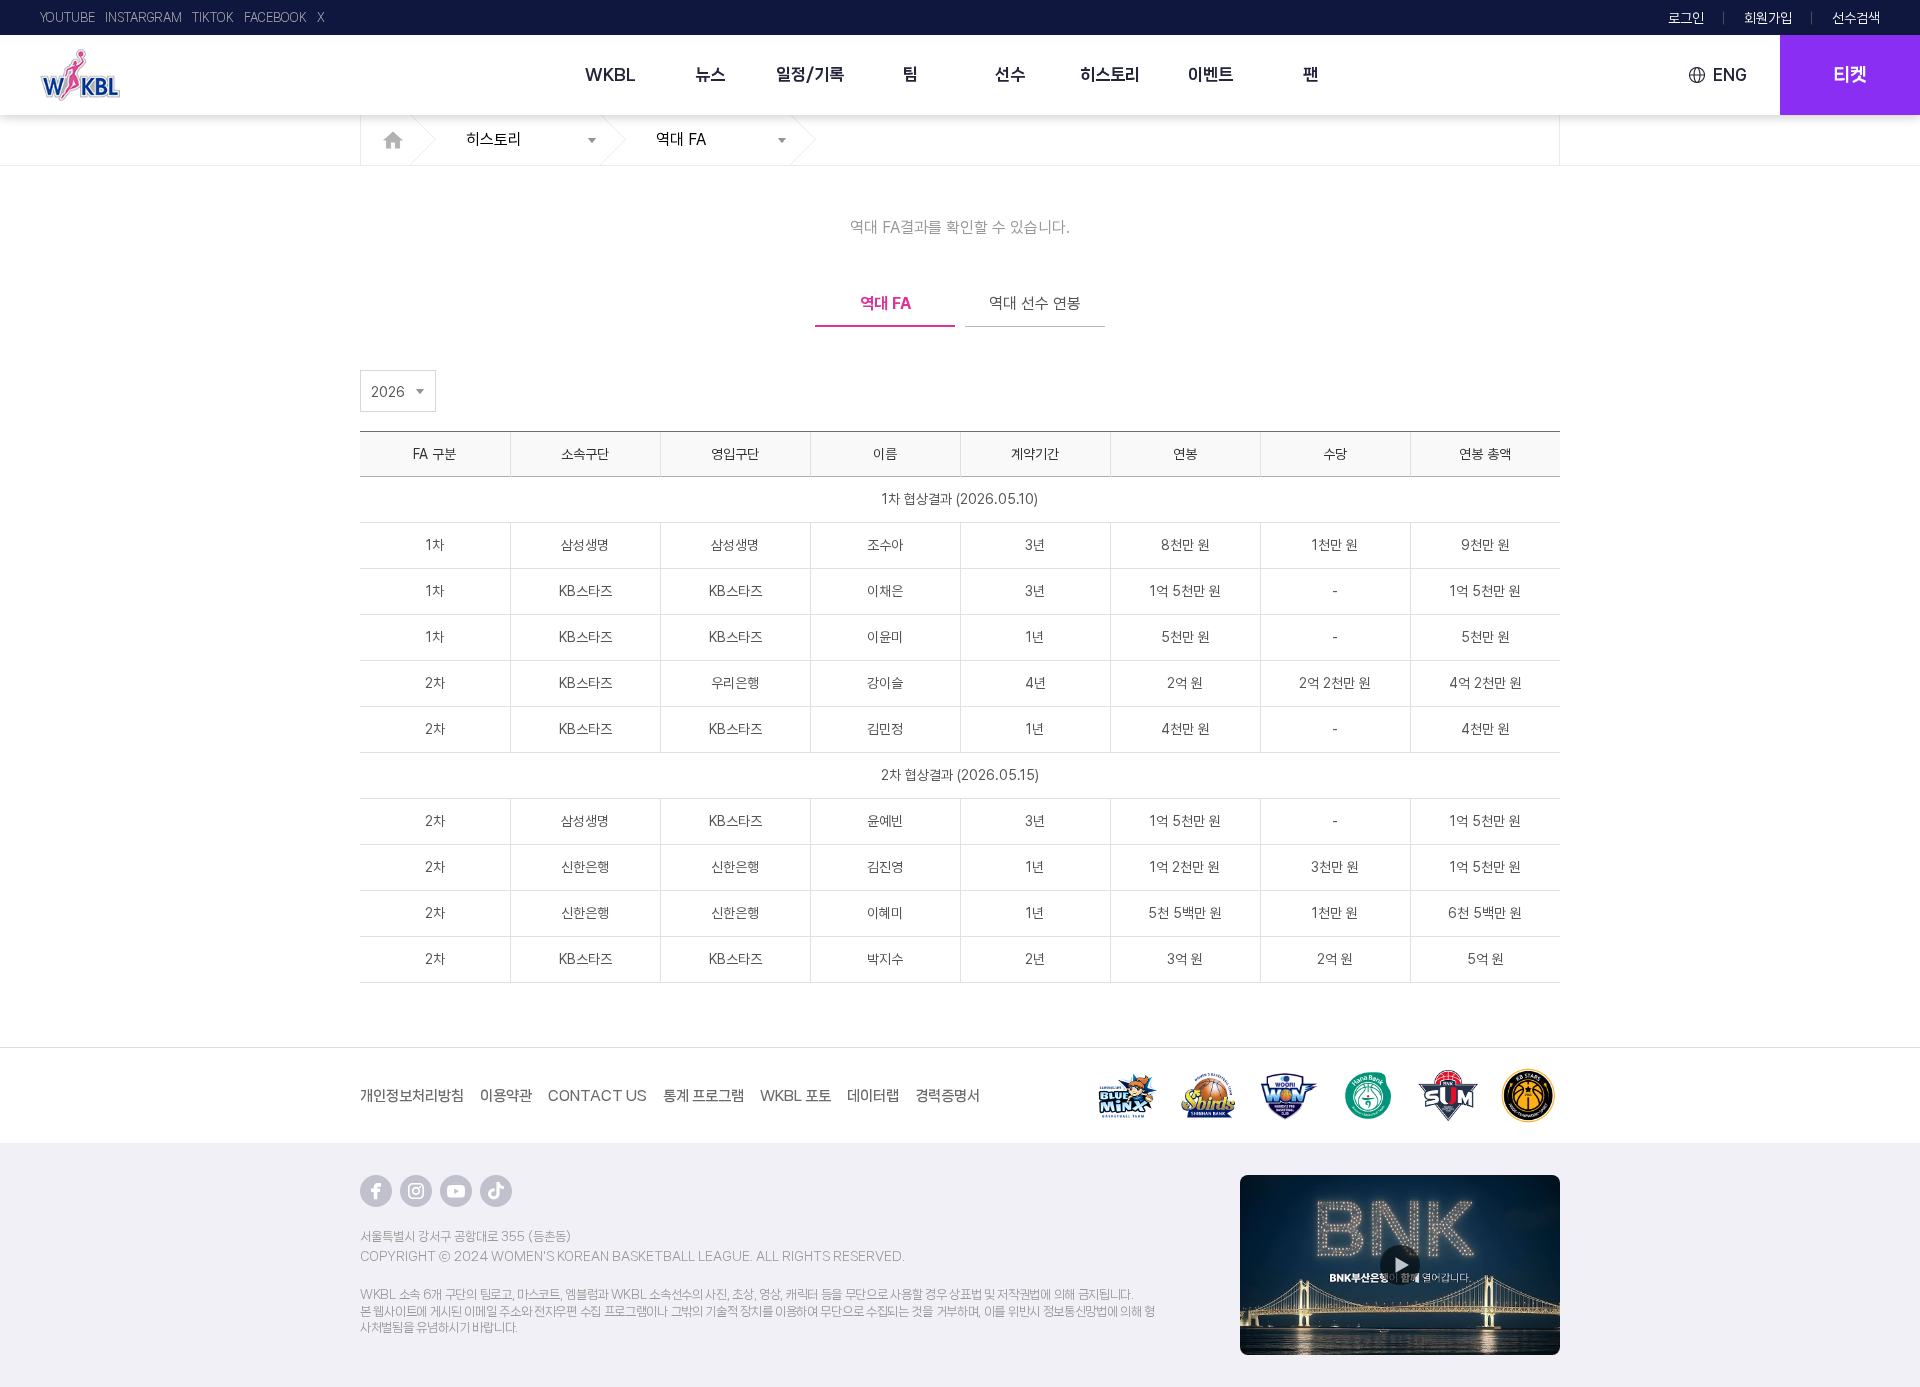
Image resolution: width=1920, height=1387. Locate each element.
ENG (1730, 74)
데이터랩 (873, 1096)
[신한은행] (1208, 1080)
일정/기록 (810, 74)
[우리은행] (1288, 1080)
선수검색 (1856, 18)
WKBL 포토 (795, 1096)
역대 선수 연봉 (1035, 303)
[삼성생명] (1128, 1080)
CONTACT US (597, 1096)
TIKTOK (213, 17)
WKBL (610, 74)
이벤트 (1210, 74)
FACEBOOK (275, 17)
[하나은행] (1368, 1080)
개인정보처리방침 (412, 1096)
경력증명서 (947, 1096)
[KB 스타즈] (1528, 1080)
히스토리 (1110, 74)
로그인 (1686, 18)
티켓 (1850, 75)
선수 (1010, 74)
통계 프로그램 (703, 1096)
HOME (398, 140)
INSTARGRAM (143, 17)
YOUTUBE (67, 17)
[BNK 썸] (1448, 1080)
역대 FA (681, 139)
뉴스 (710, 74)
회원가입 (1768, 18)
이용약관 (506, 1096)
